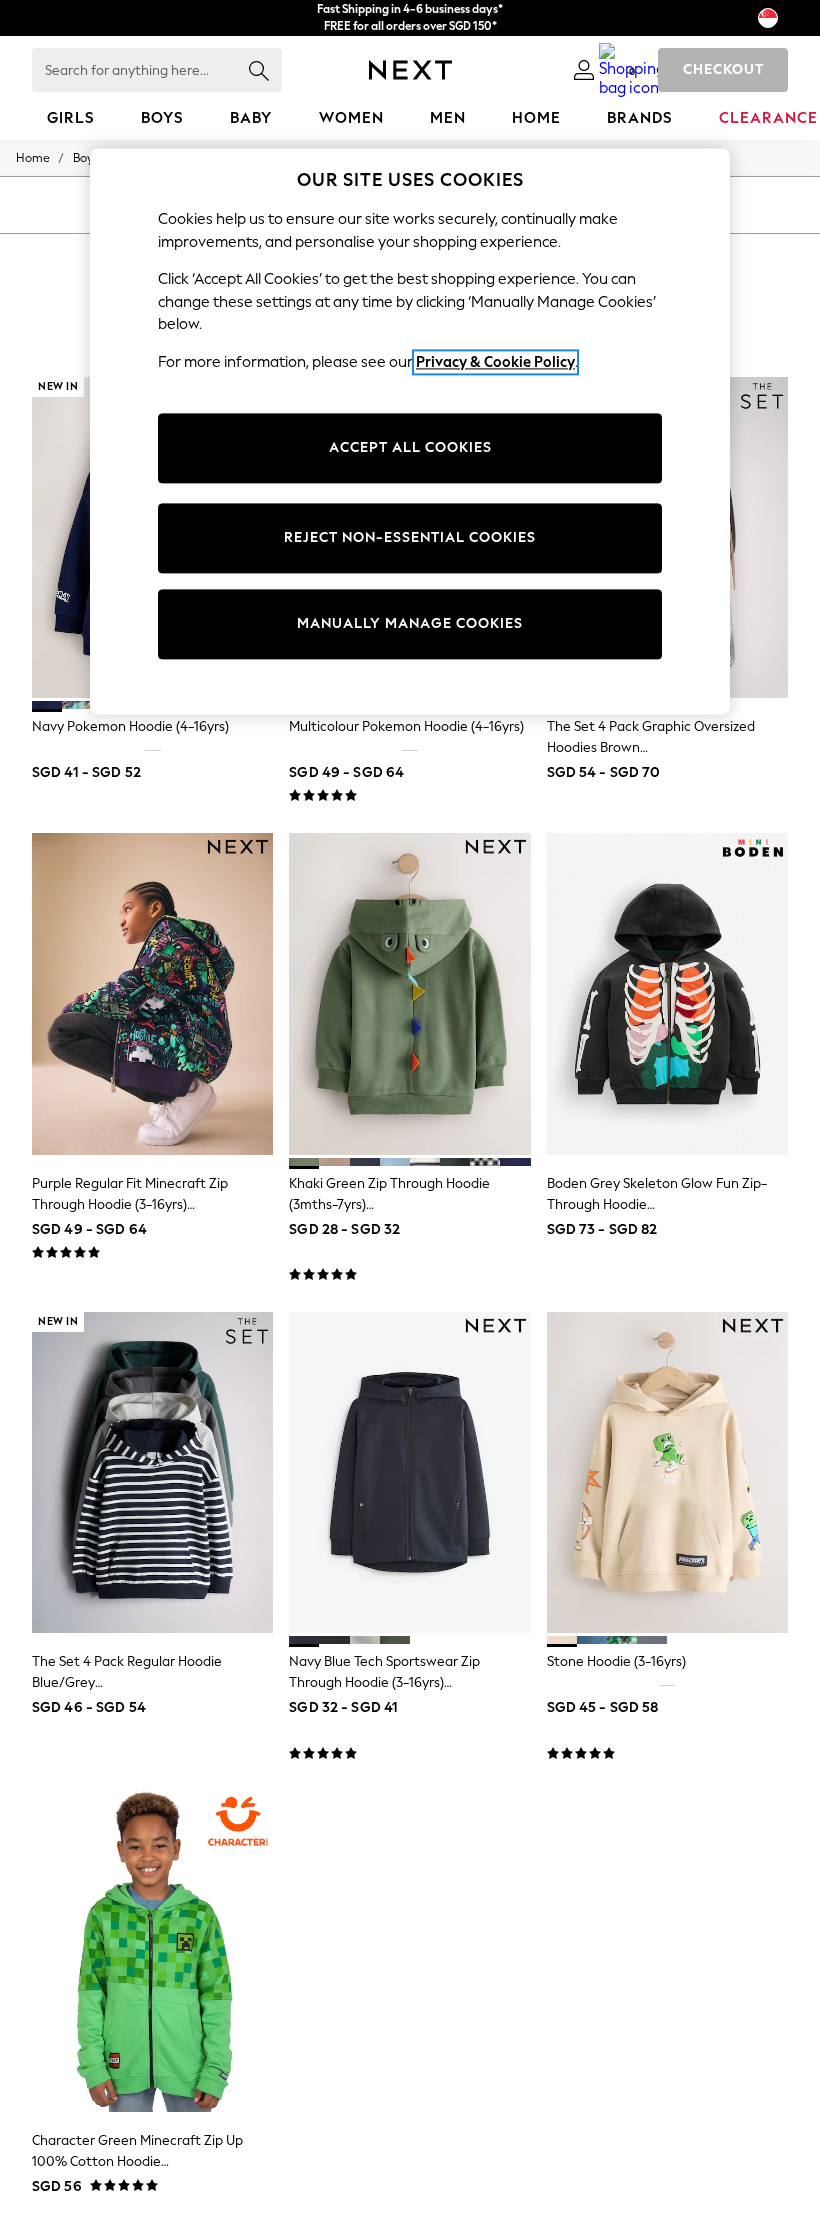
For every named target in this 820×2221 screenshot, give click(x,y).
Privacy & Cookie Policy (495, 362)
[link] (584, 70)
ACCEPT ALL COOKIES (410, 448)
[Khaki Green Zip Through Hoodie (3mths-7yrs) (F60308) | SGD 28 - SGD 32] (409, 994)
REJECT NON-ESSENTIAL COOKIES (410, 538)
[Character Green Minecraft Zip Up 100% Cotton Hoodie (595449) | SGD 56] (152, 1951)
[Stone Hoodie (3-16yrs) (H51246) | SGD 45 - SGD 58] (667, 1473)
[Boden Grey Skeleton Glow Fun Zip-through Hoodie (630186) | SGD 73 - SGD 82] (667, 994)
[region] (410, 431)
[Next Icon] (410, 70)
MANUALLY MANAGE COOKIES (410, 624)
